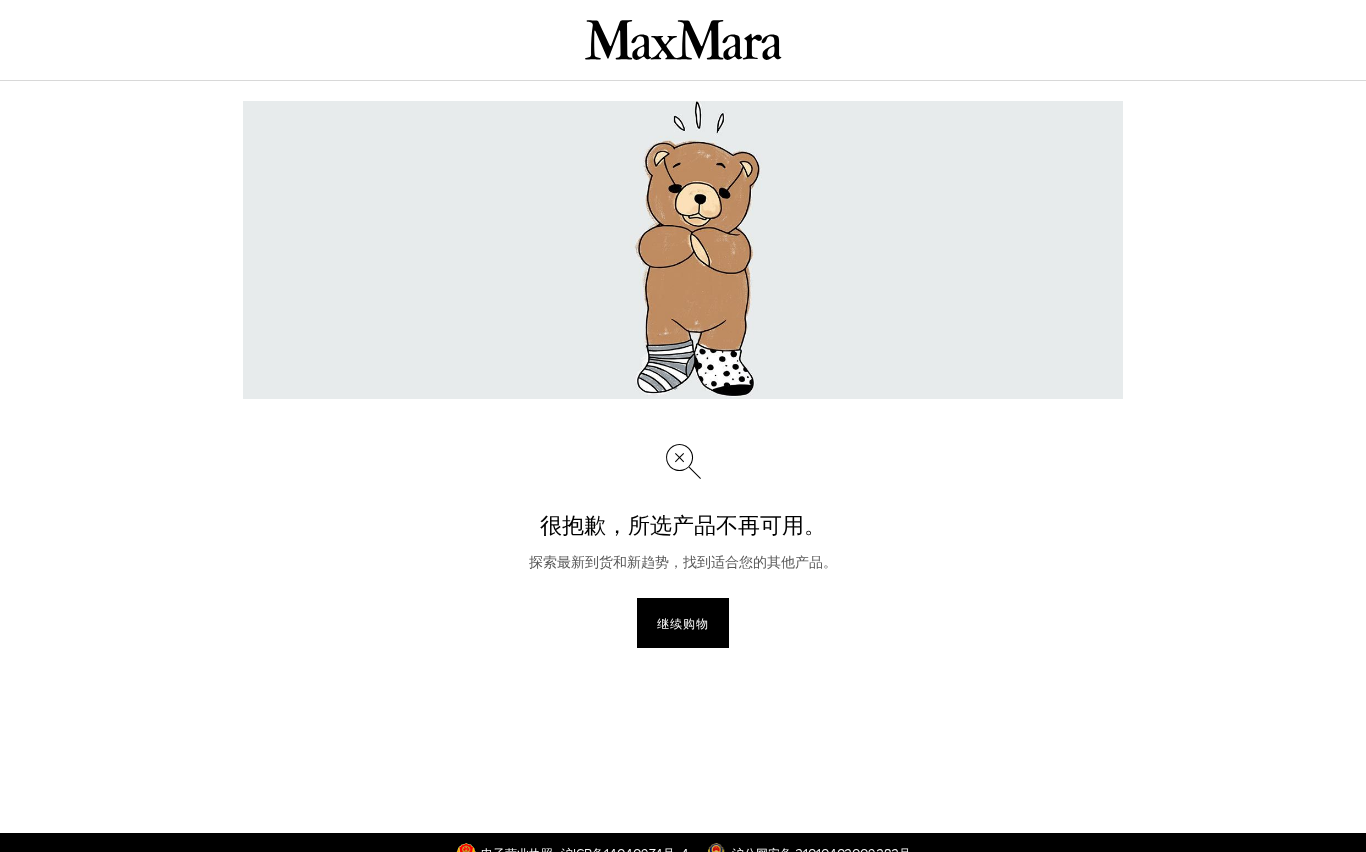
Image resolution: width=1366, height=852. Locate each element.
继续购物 (683, 623)
